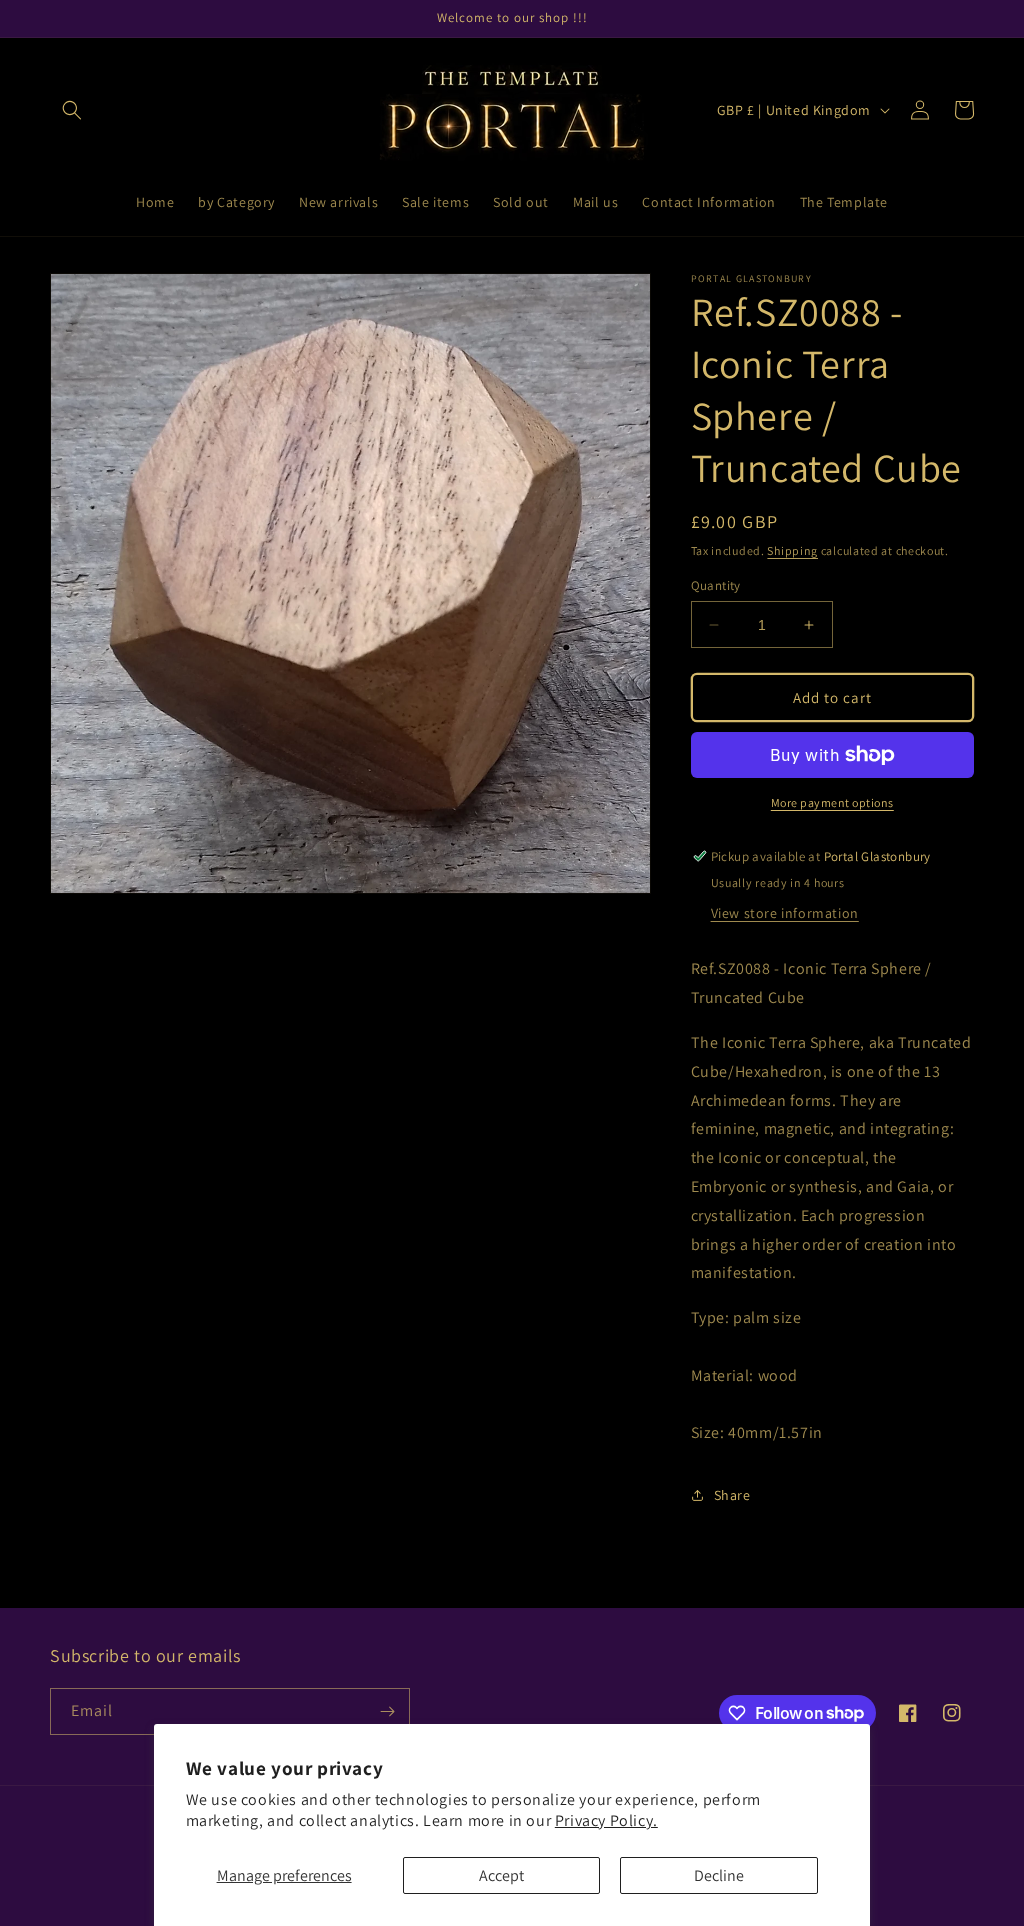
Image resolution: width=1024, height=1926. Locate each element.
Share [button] (732, 1495)
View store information (785, 913)
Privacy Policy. (606, 1820)
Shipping (792, 550)
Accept (501, 1875)
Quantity (716, 585)
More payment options (832, 802)
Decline (719, 1875)
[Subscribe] (387, 1711)
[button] (72, 110)
